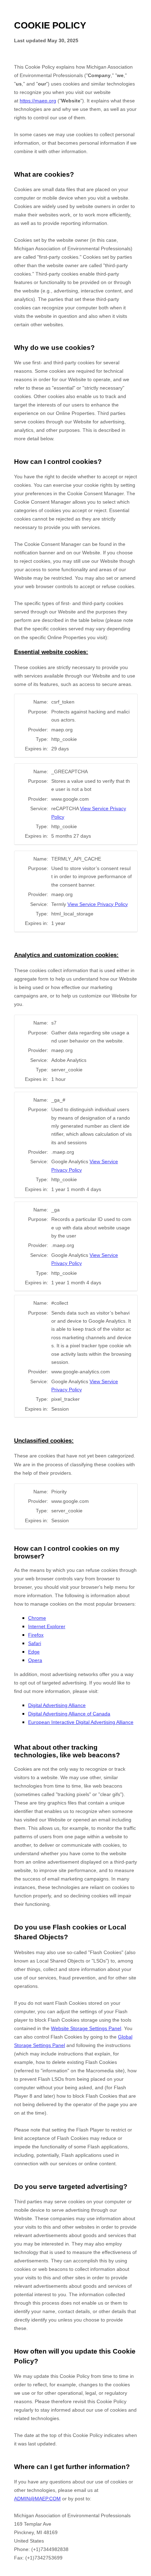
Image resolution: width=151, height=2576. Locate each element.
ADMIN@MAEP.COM (37, 2499)
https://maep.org (38, 101)
